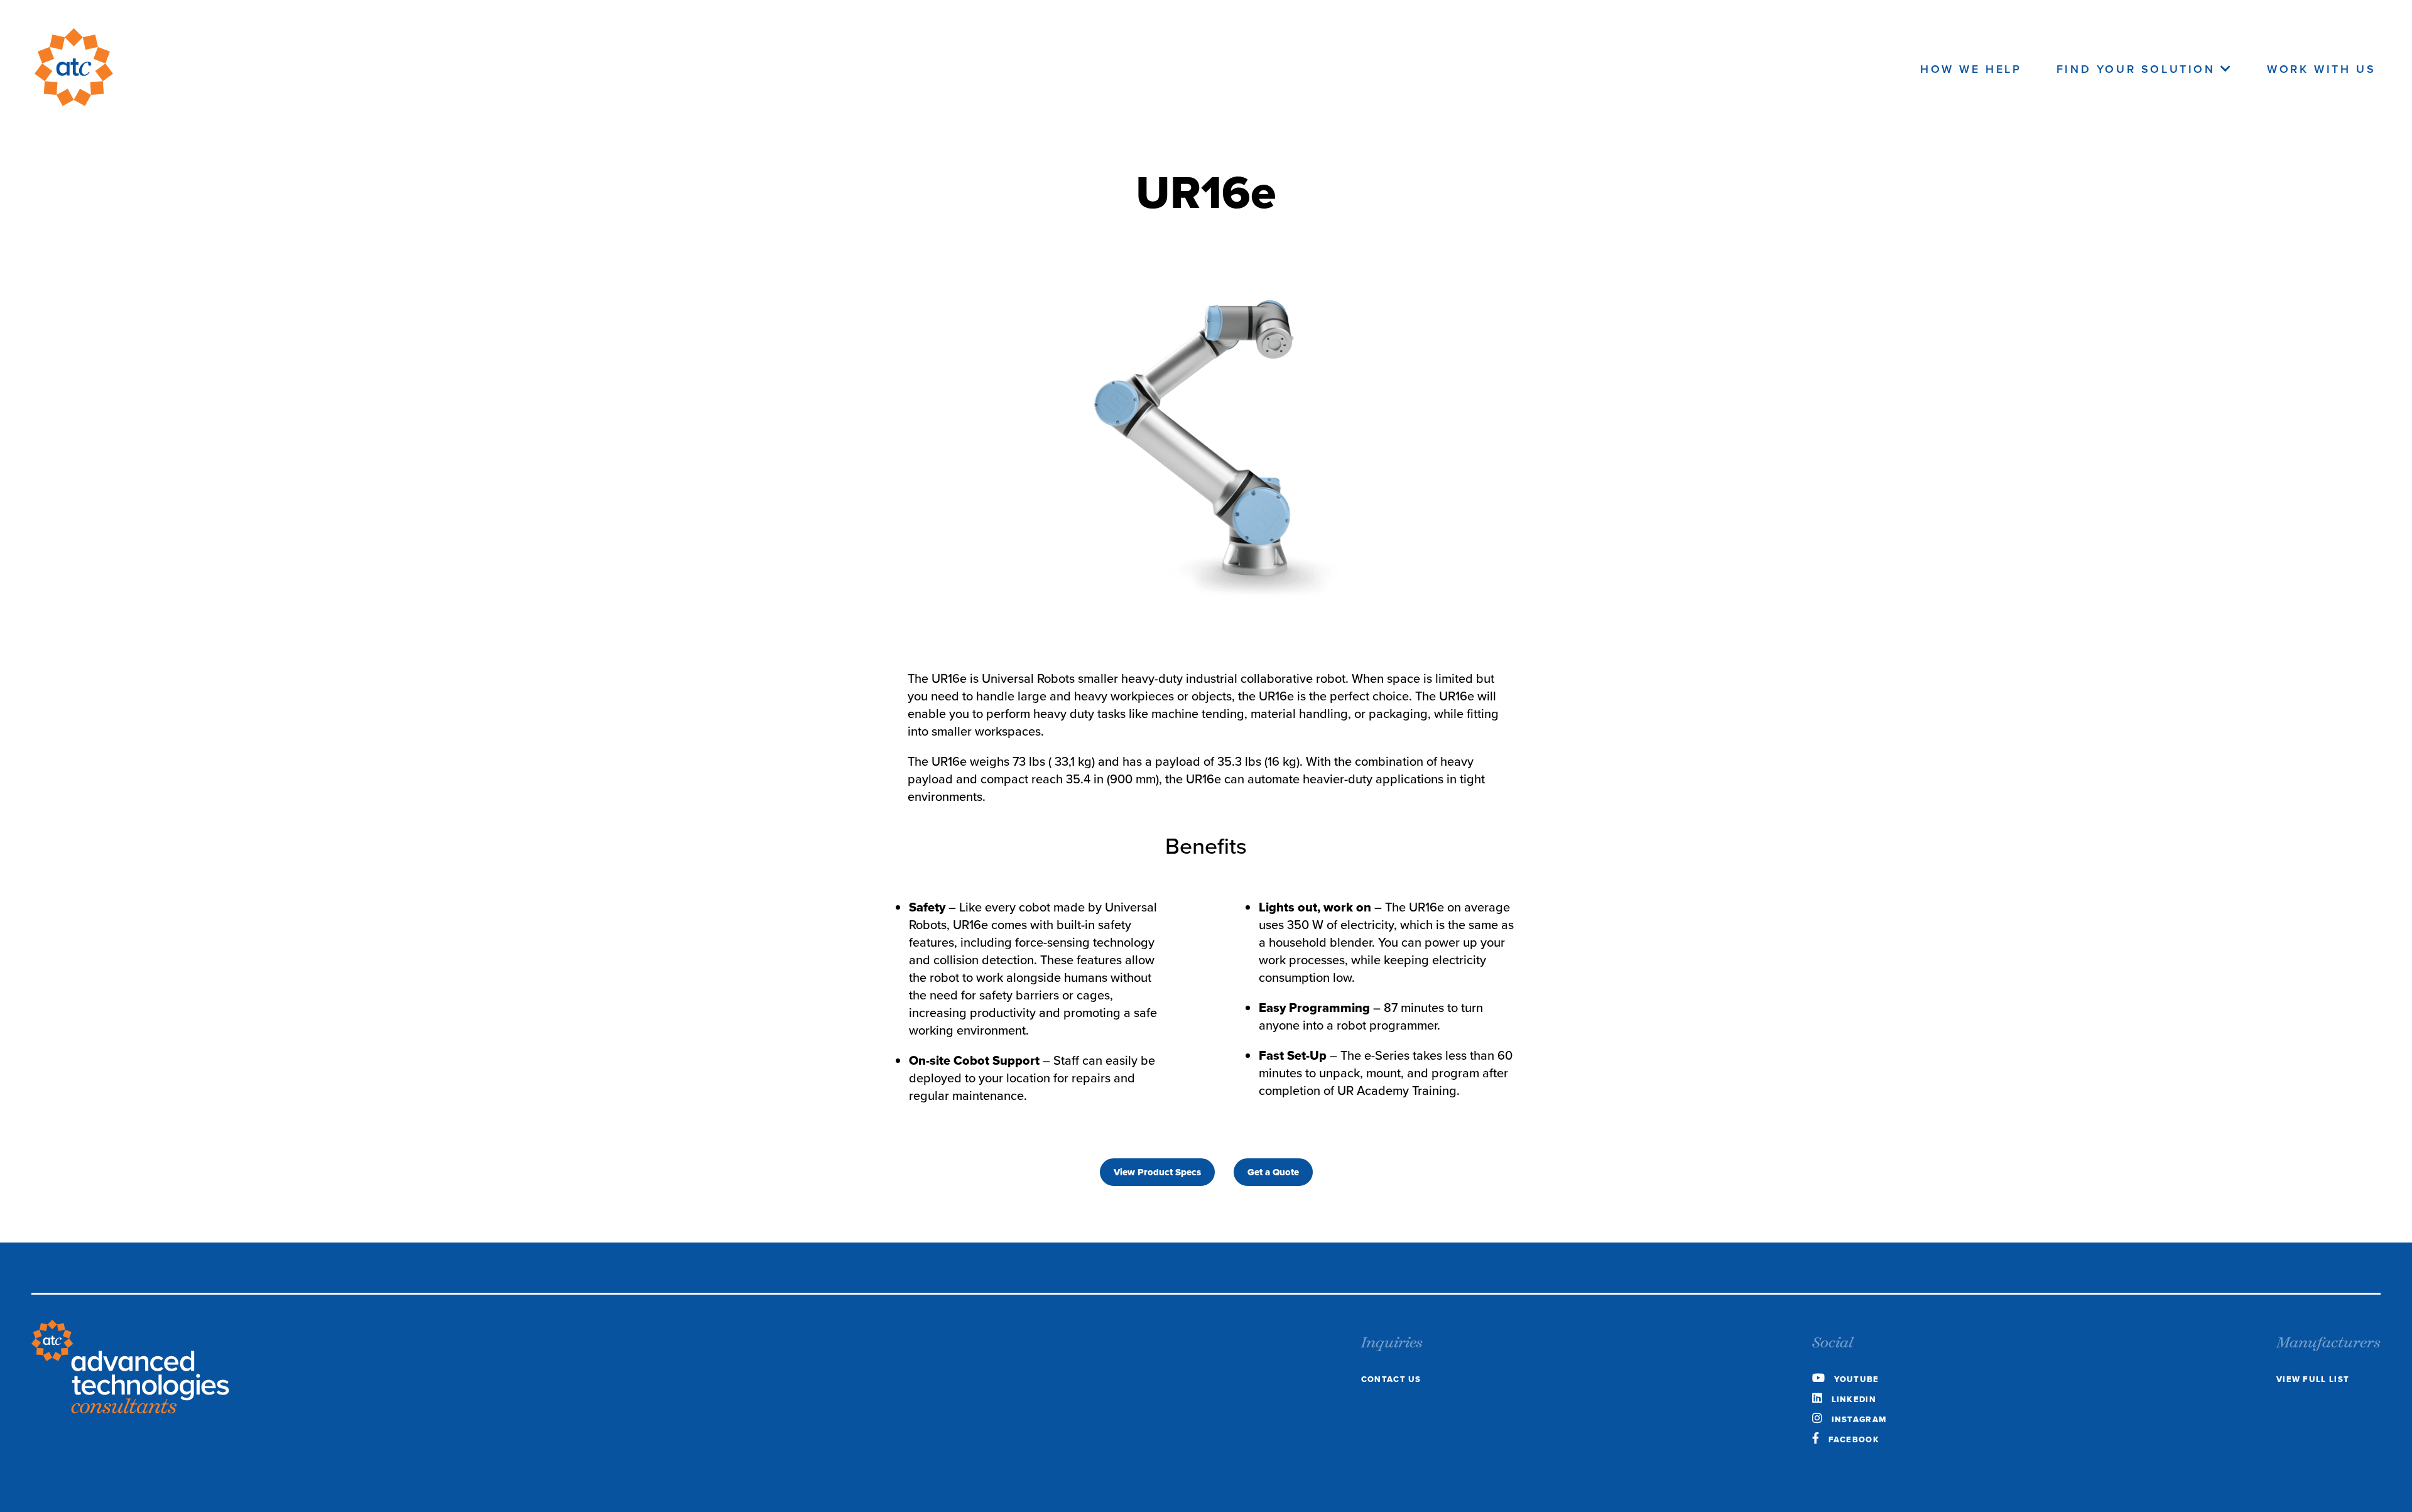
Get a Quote (1273, 1172)
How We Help (1971, 69)
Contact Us (1391, 1379)
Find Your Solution (2138, 69)
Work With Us (2321, 69)
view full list (2313, 1379)
